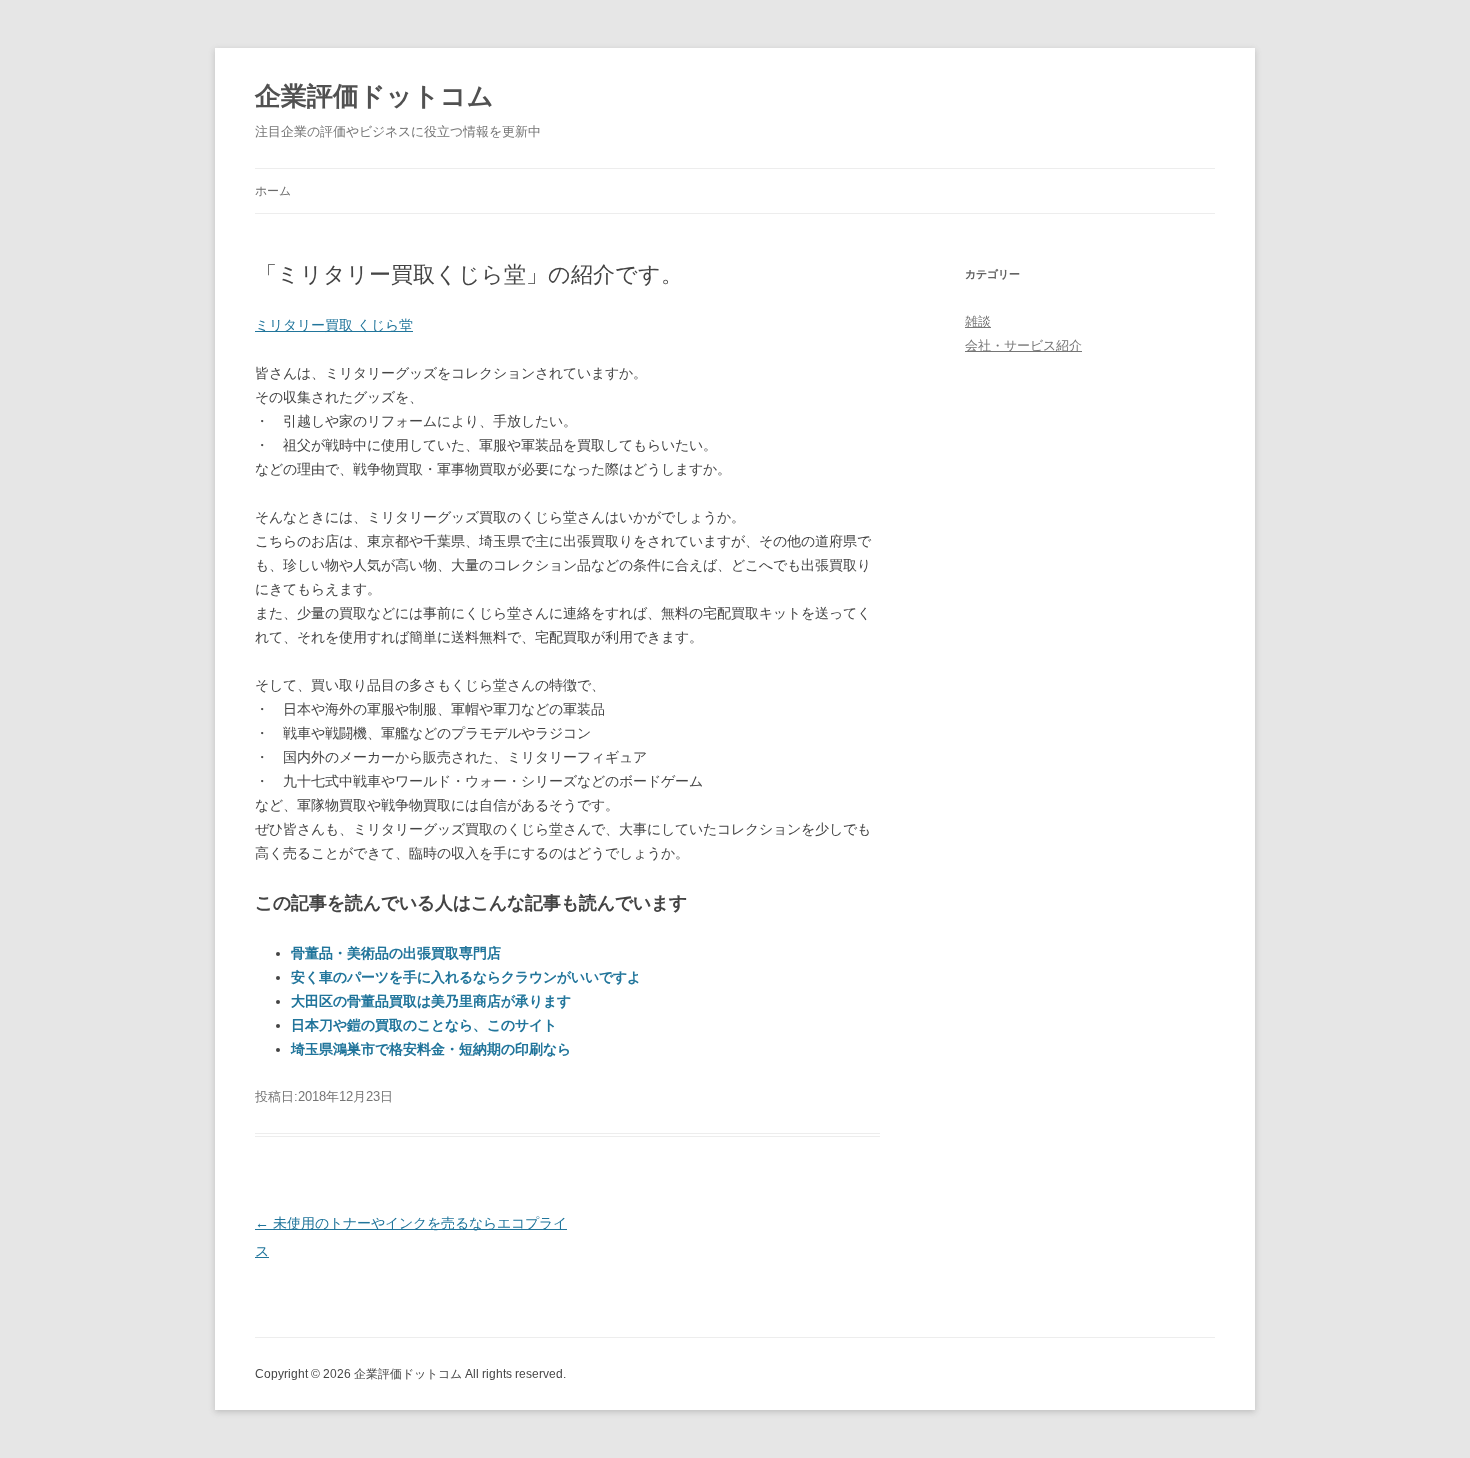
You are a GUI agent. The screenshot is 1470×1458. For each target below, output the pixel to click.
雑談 (978, 321)
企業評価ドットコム (374, 96)
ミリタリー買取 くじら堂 (334, 325)
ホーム (273, 191)
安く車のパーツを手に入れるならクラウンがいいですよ (466, 977)
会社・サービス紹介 (1023, 345)
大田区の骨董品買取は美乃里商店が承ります (431, 1001)
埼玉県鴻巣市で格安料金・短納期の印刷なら (431, 1049)
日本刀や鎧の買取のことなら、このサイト (424, 1025)
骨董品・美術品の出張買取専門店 (396, 953)
